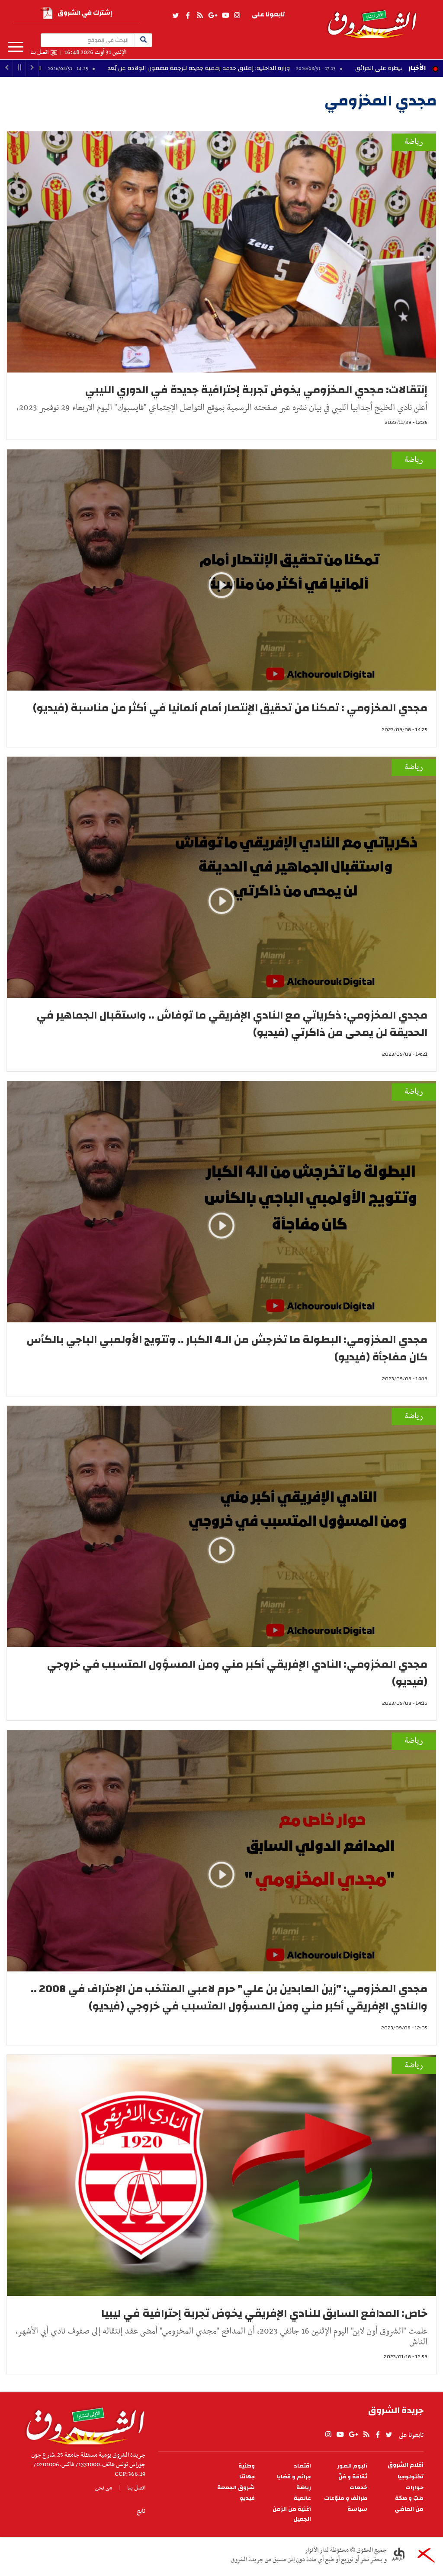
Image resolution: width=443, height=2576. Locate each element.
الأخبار (417, 68)
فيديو (247, 2498)
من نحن (104, 2488)
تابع (141, 2511)
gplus (212, 16)
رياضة (414, 142)
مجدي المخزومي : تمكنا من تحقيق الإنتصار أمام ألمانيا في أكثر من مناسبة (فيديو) (230, 708)
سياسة (357, 2509)
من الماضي (409, 2509)
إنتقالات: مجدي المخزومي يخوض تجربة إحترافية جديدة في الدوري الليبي (256, 390)
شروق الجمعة (236, 2488)
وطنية (247, 2466)
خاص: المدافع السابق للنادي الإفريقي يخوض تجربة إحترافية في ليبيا (264, 2313)
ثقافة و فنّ (353, 2477)
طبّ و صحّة (409, 2498)
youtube (225, 16)
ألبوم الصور (352, 2466)
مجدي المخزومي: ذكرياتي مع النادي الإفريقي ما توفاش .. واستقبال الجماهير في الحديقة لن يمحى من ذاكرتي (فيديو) (232, 1024)
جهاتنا (247, 2477)
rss (199, 16)
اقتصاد (302, 2466)
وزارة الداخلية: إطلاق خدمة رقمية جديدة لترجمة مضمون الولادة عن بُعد (262, 68)
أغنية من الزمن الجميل (292, 2514)
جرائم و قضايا (294, 2477)
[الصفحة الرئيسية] (372, 19)
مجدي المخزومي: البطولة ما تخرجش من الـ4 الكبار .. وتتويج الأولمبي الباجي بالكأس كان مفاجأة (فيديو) (227, 1348)
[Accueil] (82, 2424)
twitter (176, 16)
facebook (188, 16)
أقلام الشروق (406, 2465)
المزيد (16, 47)
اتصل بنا (39, 53)
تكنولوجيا (411, 2477)
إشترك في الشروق (85, 13)
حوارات (414, 2488)
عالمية (302, 2498)
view (221, 598)
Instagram (237, 16)
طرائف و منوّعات (346, 2498)
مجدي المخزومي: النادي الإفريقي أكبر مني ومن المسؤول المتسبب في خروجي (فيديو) (237, 1673)
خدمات (358, 2488)
